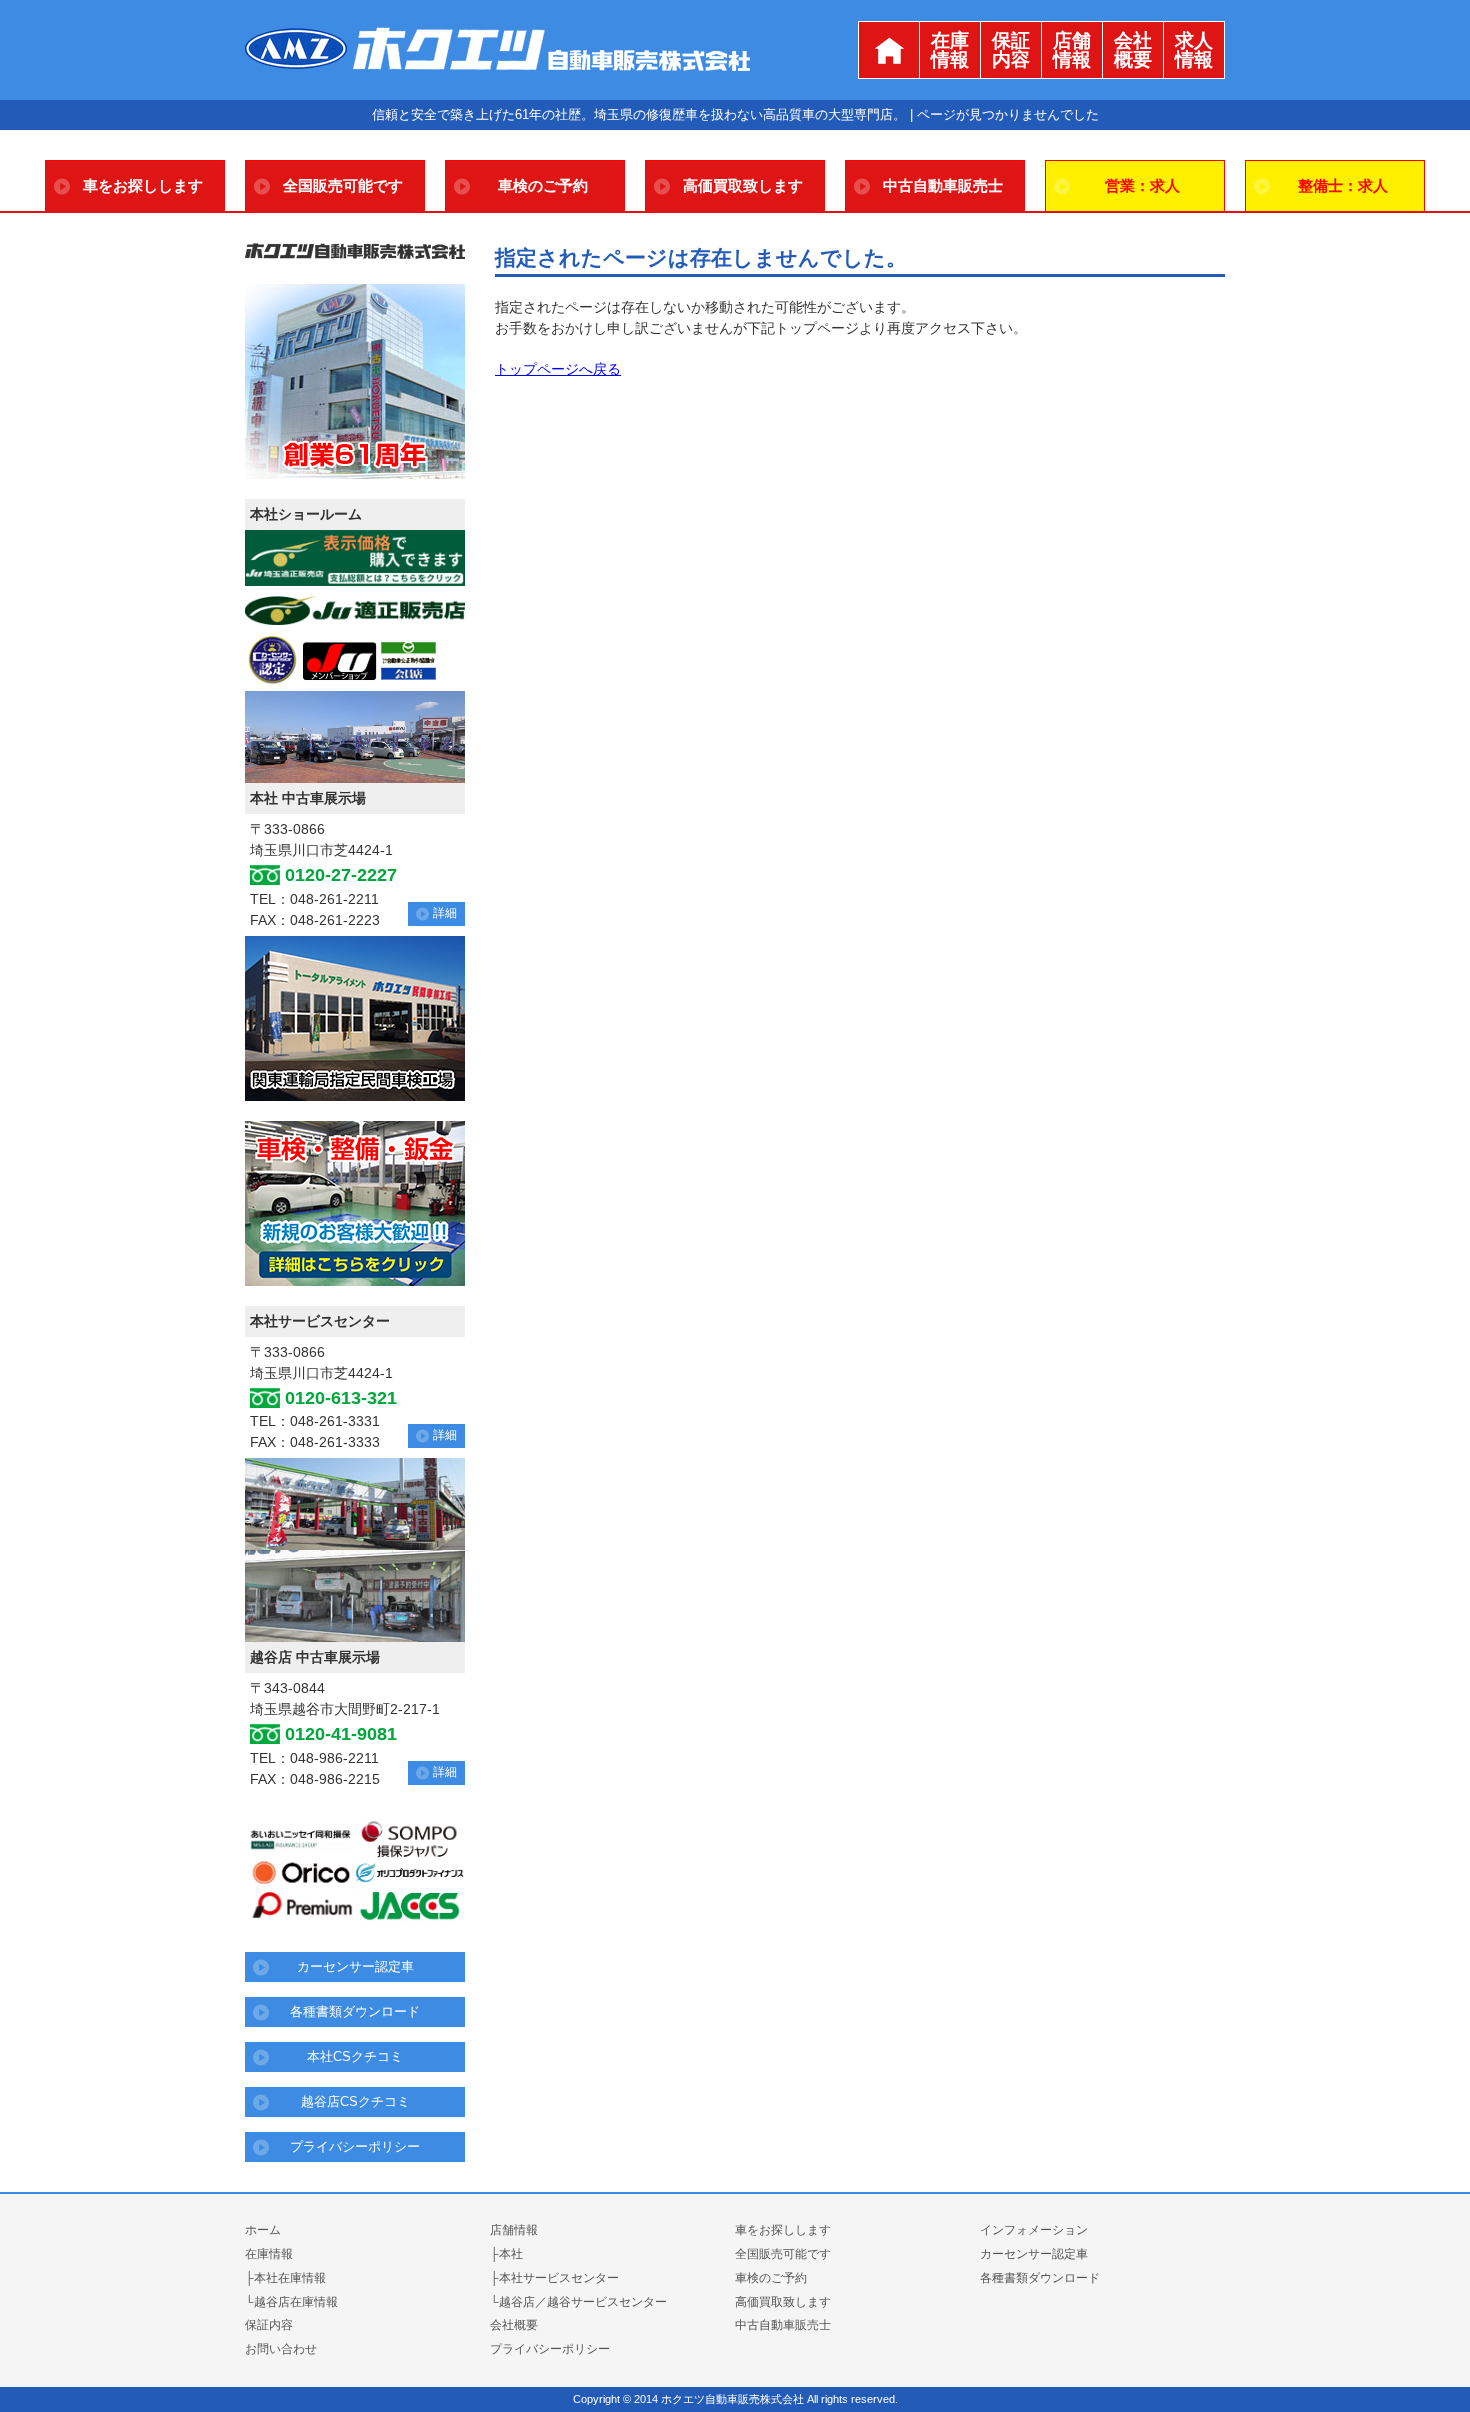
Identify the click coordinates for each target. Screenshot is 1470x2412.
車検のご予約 (543, 185)
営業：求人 (1142, 185)
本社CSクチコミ (355, 2056)
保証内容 (1011, 50)
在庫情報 (950, 50)
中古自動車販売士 (943, 185)
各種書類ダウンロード (355, 2011)
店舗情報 (1072, 50)
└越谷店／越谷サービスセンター (578, 2302)
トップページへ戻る (558, 369)
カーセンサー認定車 (355, 1966)
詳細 (445, 913)
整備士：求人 (1343, 185)
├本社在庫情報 (285, 2278)
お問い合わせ (281, 2349)
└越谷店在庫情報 (291, 2302)
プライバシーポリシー (355, 2146)
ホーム (263, 2230)
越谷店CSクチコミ (355, 2101)
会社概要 (1133, 50)
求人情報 (1194, 50)
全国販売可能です (343, 185)
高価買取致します (743, 185)
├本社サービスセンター (554, 2278)
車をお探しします (143, 185)
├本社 (506, 2254)
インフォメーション (1034, 2230)
